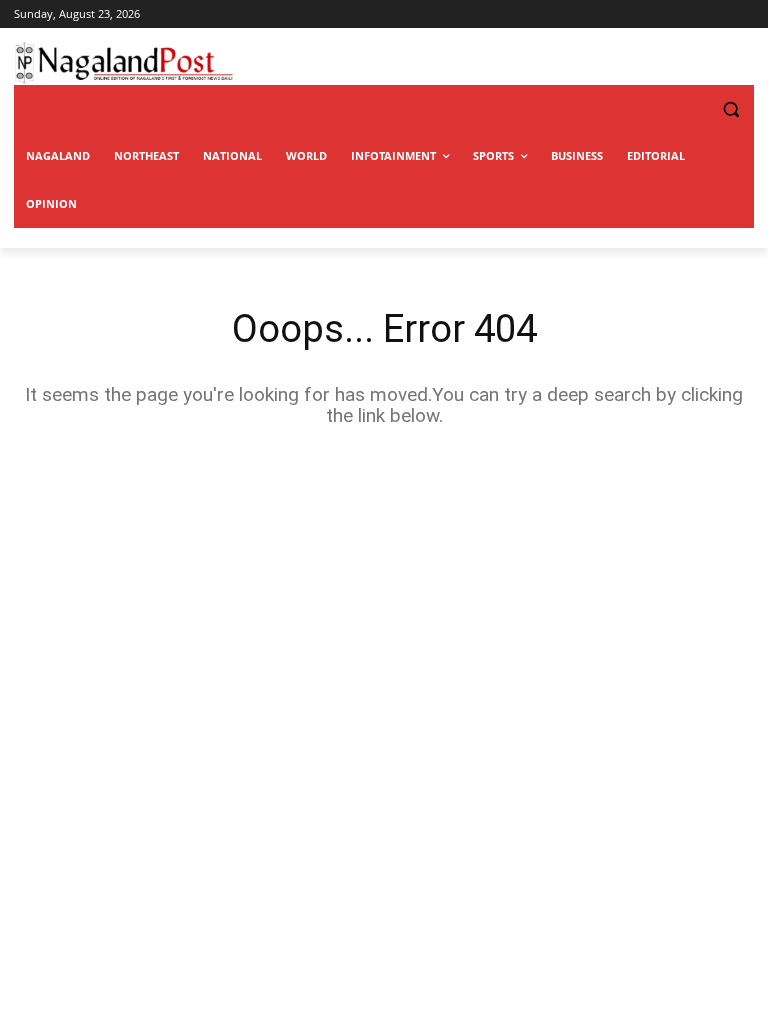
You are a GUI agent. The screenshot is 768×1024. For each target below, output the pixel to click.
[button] (690, 109)
